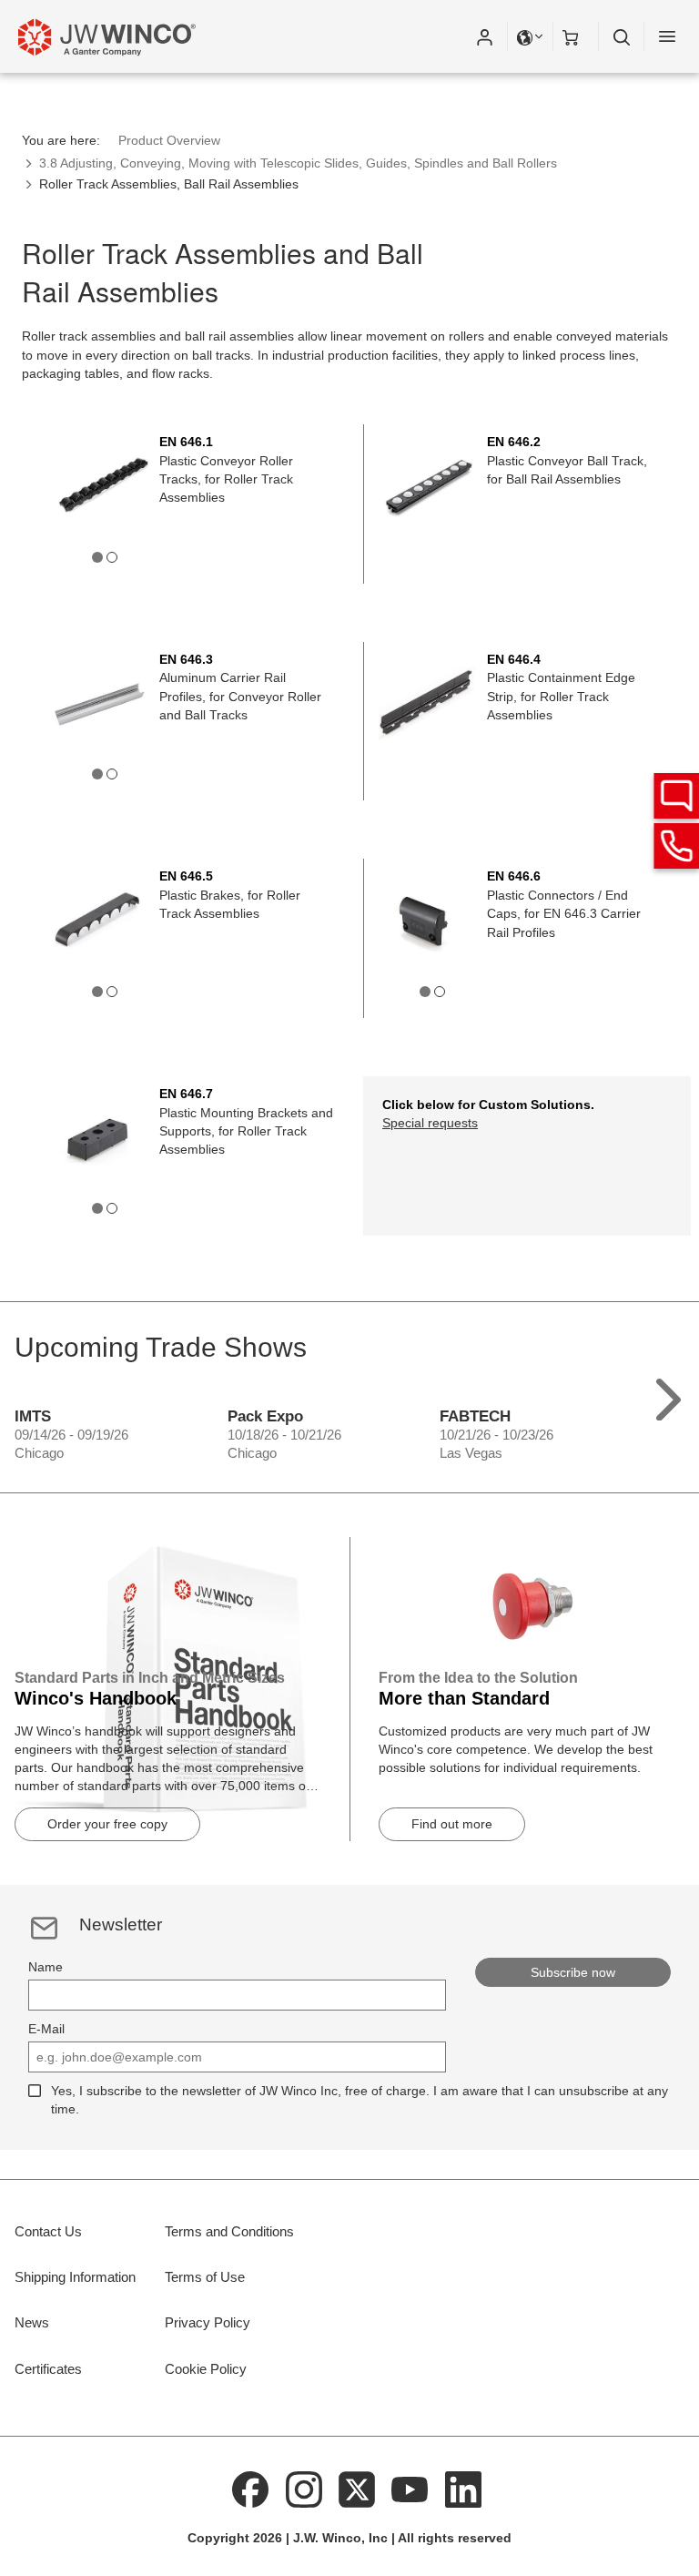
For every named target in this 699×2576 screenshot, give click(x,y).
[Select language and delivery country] (531, 36)
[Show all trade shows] (669, 1395)
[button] (484, 36)
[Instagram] (304, 2489)
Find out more (452, 1824)
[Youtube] (410, 2489)
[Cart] (576, 36)
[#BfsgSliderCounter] (97, 557)
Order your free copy (107, 1824)
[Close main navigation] (667, 36)
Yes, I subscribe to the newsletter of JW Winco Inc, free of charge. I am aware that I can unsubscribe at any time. (360, 2100)
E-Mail (46, 2029)
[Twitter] (357, 2489)
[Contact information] (676, 846)
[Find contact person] (676, 796)
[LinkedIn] (463, 2489)
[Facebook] (250, 2489)
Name (46, 1967)
